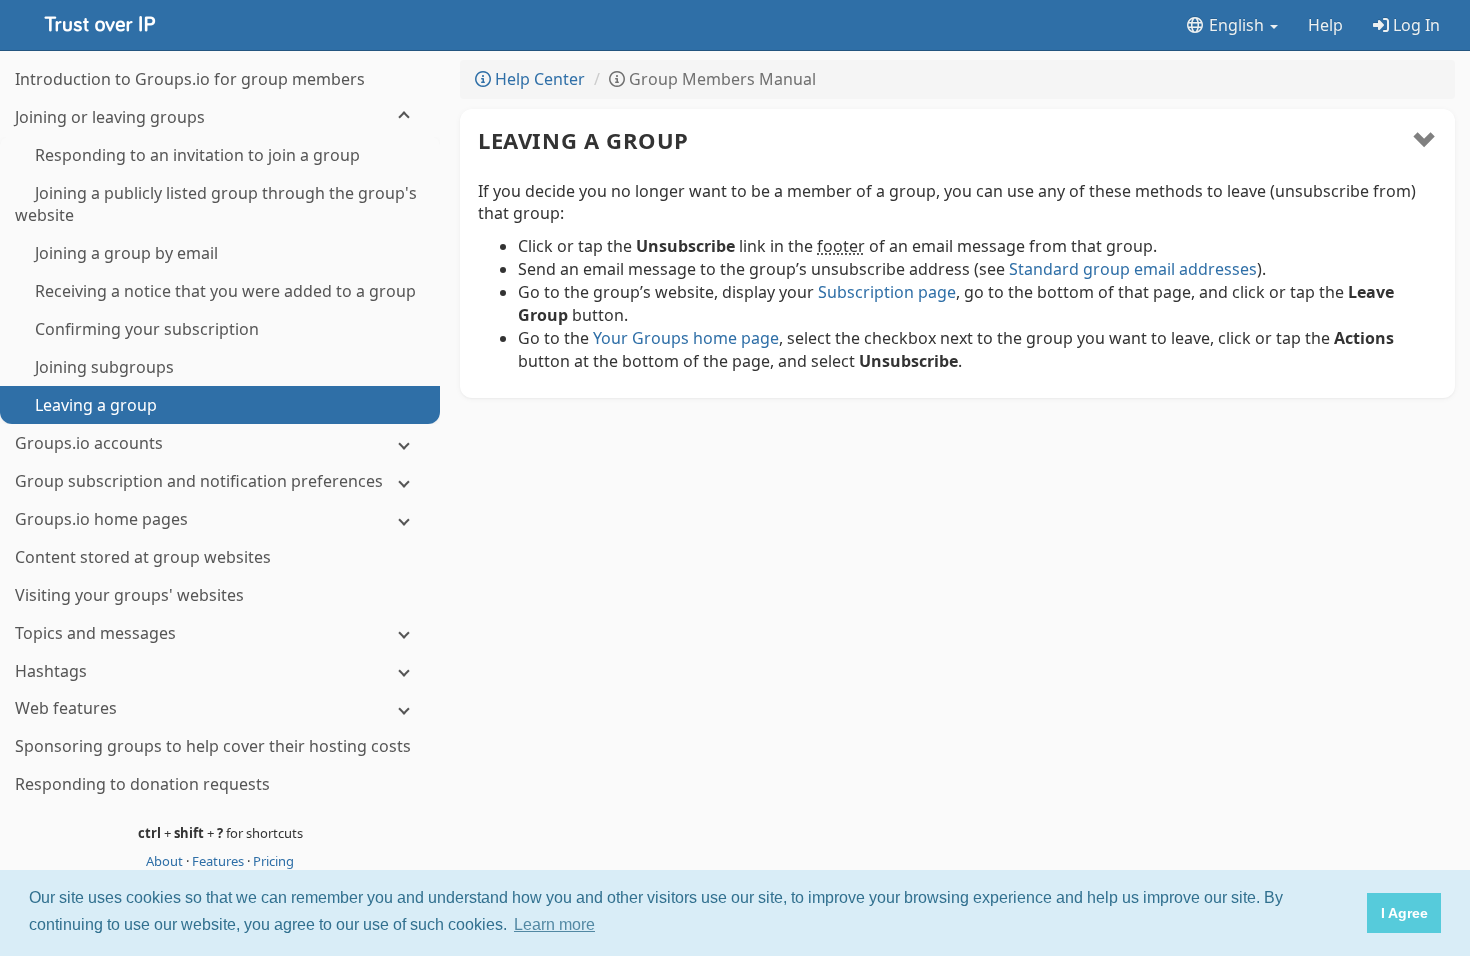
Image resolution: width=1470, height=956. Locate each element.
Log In (1414, 25)
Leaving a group (583, 140)
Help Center (538, 79)
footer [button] (841, 246)
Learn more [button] (554, 924)
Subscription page (887, 292)
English (1236, 25)
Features (219, 861)
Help (1325, 25)
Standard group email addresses (1133, 269)
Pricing (273, 861)
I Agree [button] (1404, 913)
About (166, 861)
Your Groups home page (686, 338)
